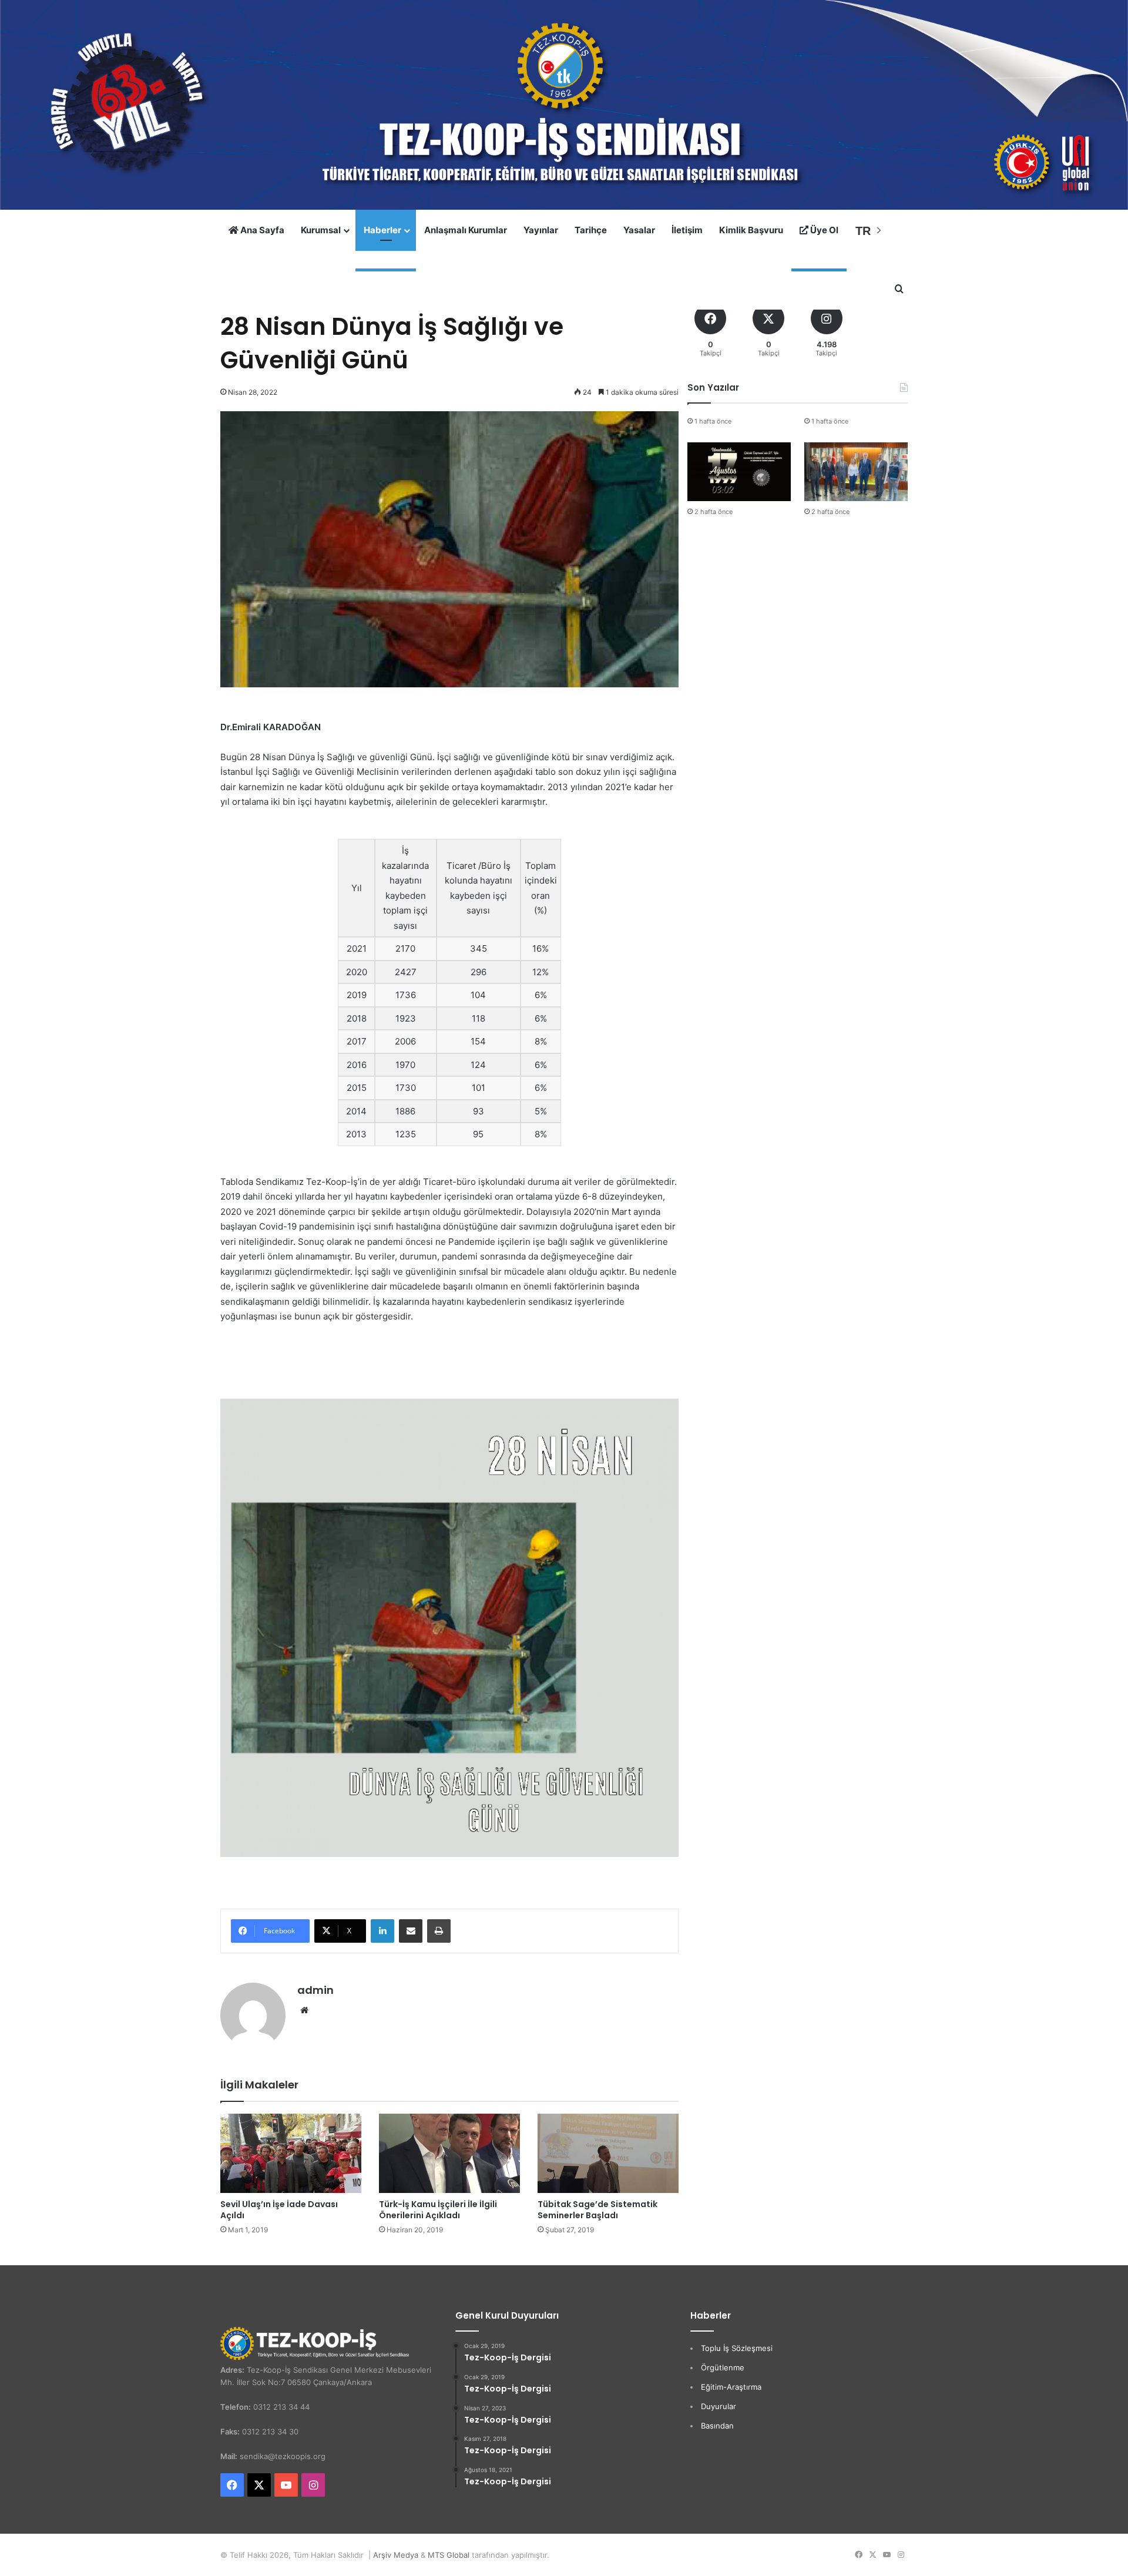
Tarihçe (591, 230)
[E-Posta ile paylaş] (411, 1931)
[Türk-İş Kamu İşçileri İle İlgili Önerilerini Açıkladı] (449, 2153)
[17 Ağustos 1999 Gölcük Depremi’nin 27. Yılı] (739, 471)
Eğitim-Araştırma (731, 2387)
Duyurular (719, 2406)
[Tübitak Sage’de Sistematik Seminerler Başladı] (608, 2153)
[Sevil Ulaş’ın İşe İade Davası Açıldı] (291, 2153)
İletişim (687, 230)
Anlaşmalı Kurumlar (466, 230)
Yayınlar (541, 230)
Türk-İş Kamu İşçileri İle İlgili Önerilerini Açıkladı (438, 2210)
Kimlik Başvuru (751, 230)
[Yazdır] (439, 1931)
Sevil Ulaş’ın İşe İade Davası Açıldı (279, 2210)
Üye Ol (823, 230)
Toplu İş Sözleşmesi (737, 2348)
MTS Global (449, 2555)
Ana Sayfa (261, 230)
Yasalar (639, 230)
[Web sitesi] (304, 2010)
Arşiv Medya (396, 2555)
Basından (717, 2426)
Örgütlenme (723, 2367)
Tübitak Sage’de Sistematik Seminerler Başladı (597, 2210)
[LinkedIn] (382, 1931)
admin (315, 1990)
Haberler (382, 230)
